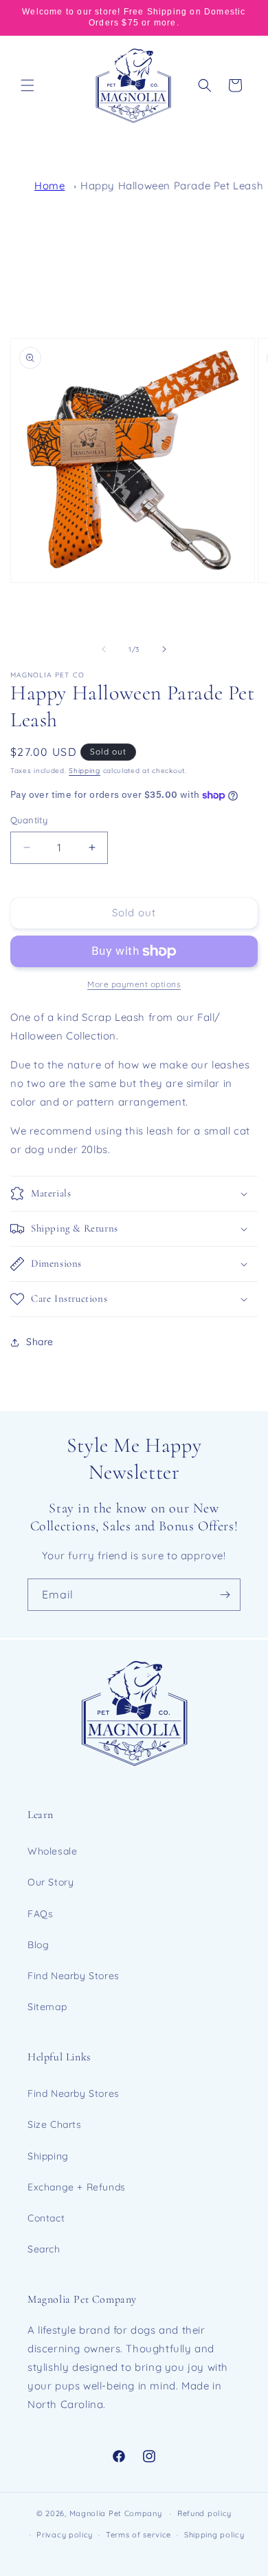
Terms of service (138, 2535)
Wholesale (52, 1851)
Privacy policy (65, 2535)
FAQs (40, 1914)
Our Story (51, 1882)
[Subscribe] (225, 1595)
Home (49, 186)
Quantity (29, 820)
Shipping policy (214, 2535)
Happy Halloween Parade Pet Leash (172, 186)
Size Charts (55, 2124)
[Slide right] (164, 649)
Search (44, 2249)
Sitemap (47, 2007)
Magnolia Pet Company (116, 2513)
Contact (46, 2218)
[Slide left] (104, 649)
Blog (38, 1945)
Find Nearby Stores (74, 1976)
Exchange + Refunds (77, 2187)
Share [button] (40, 1342)
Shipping (85, 771)
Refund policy (204, 2513)
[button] (27, 85)
